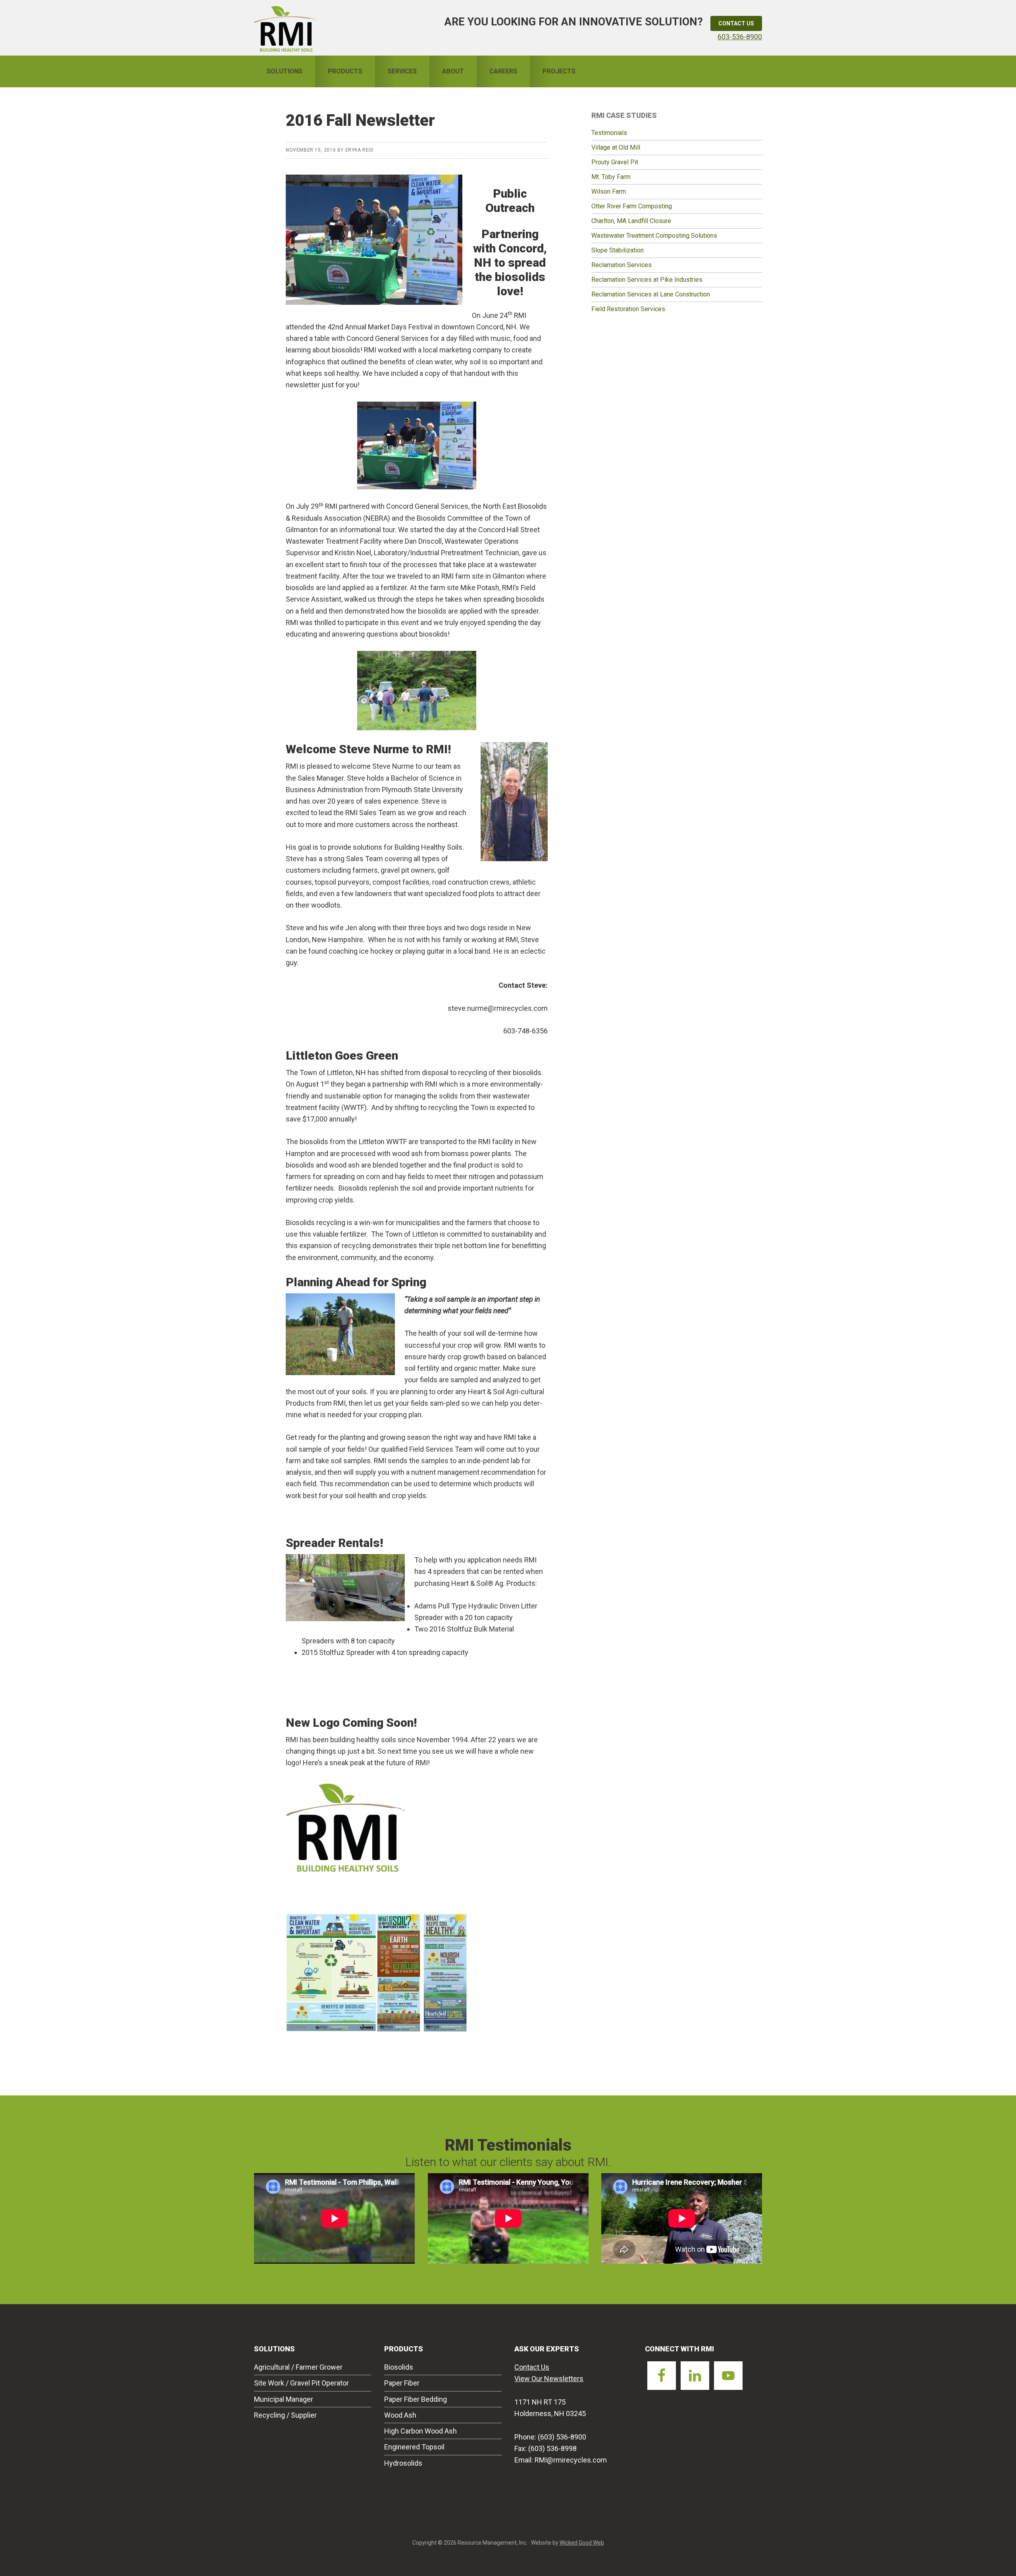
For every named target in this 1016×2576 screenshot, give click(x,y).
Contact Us (736, 23)
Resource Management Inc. (285, 28)
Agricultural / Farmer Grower (298, 2367)
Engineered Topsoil (414, 2447)
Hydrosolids (403, 2463)
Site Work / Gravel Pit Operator (301, 2383)
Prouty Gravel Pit (615, 162)
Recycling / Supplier (285, 2415)
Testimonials (609, 133)
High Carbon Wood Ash (420, 2431)
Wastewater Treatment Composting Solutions (654, 236)
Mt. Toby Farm (611, 177)
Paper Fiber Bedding (416, 2399)
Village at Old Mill (616, 147)
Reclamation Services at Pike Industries (647, 280)
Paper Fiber (402, 2383)
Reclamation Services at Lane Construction (651, 294)
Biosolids (399, 2367)
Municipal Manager (284, 2399)
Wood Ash (400, 2415)
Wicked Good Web (582, 2543)
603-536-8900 (740, 37)
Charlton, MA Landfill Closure (631, 221)
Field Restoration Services (628, 309)
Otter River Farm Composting (632, 206)
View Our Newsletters (549, 2379)
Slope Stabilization (618, 250)
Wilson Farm (609, 191)
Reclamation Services (622, 265)
